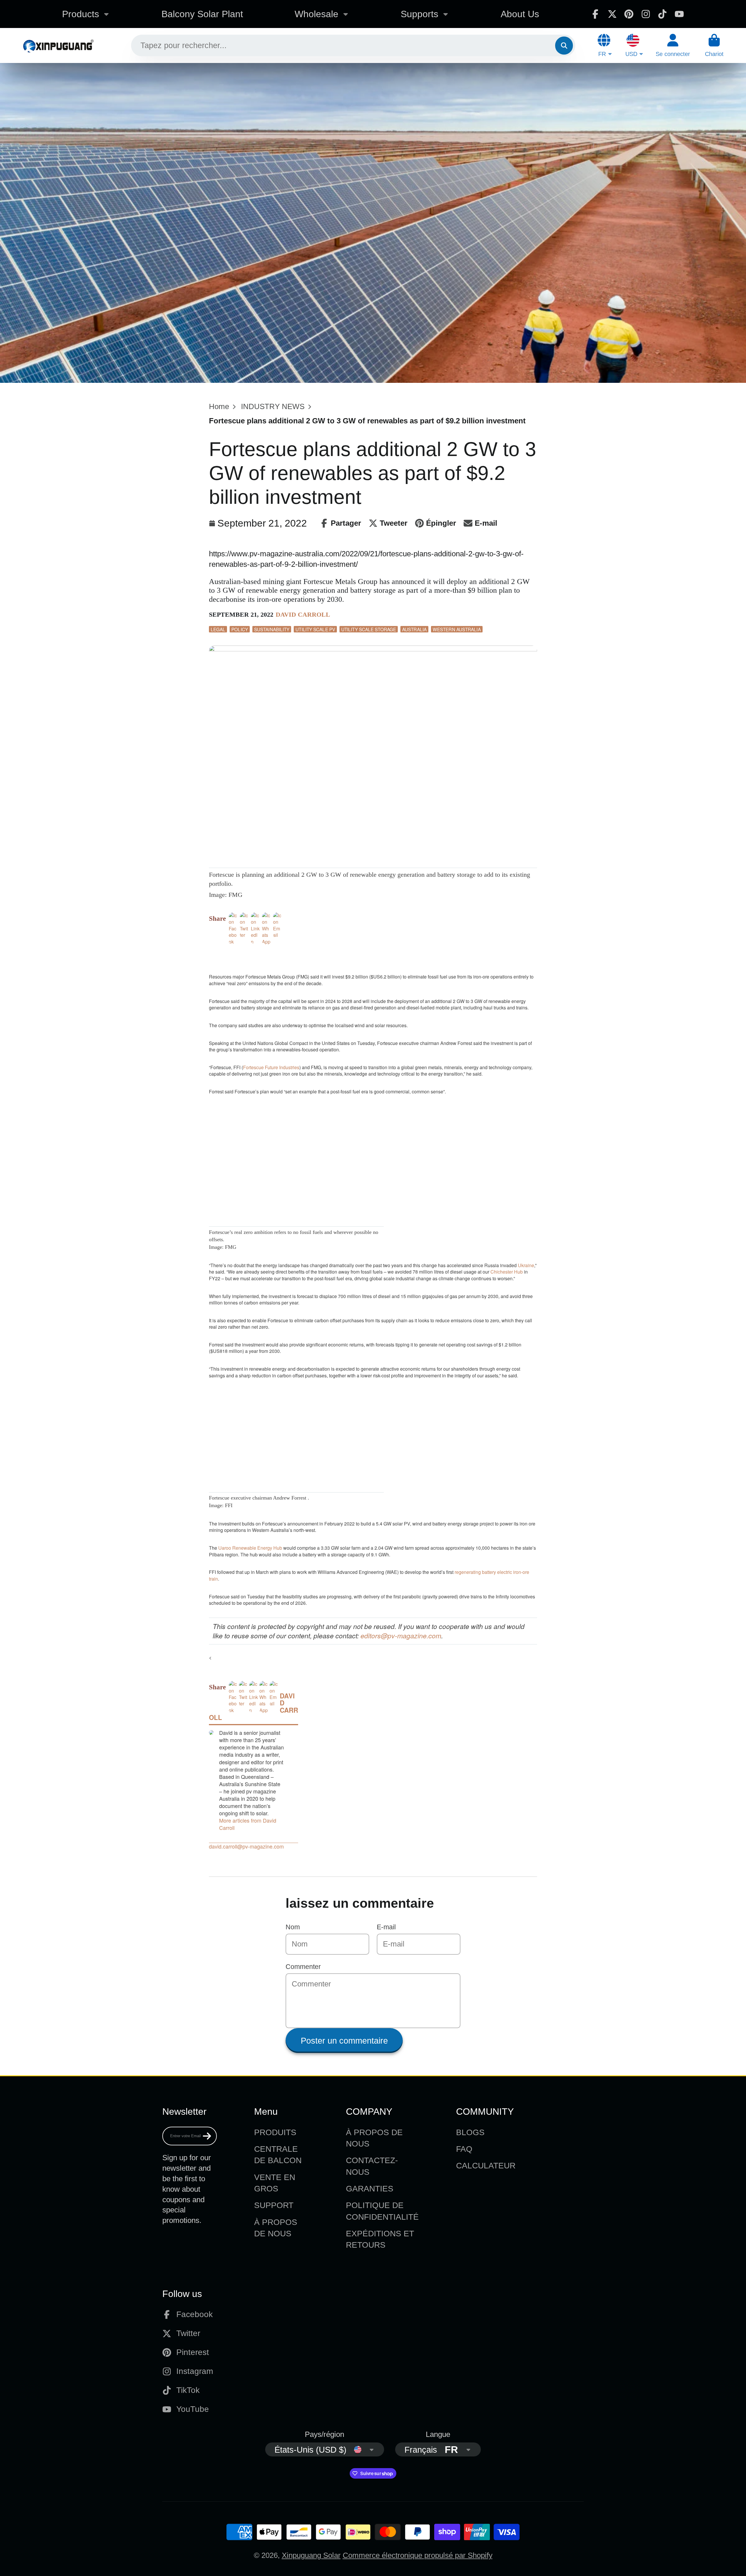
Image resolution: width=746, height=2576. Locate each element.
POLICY (240, 629)
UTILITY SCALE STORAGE (369, 629)
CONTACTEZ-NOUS (372, 2166)
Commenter (303, 1967)
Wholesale (316, 14)
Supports (419, 14)
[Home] (58, 45)
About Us (520, 14)
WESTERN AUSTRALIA (457, 629)
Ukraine (526, 1265)
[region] (277, 954)
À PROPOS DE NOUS (276, 2228)
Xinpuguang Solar (311, 2555)
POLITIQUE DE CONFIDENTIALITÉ (382, 2211)
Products (81, 14)
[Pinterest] (629, 14)
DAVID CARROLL (303, 614)
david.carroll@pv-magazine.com (246, 1846)
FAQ (464, 2149)
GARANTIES (370, 2189)
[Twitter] (612, 14)
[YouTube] (679, 14)
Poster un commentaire (344, 2041)
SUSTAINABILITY (272, 629)
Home (219, 406)
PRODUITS (275, 2132)
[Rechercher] (564, 45)
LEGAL (218, 629)
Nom (293, 1927)
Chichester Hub (507, 1272)
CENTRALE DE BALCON (278, 2155)
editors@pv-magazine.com (401, 1636)
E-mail (386, 1927)
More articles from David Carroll (248, 1824)
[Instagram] (646, 14)
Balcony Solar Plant (202, 14)
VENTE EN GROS (275, 2183)
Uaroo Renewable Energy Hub (250, 1548)
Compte (673, 45)
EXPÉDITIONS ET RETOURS (380, 2239)
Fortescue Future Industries (271, 1067)
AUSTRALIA (414, 629)
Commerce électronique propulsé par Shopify (418, 2555)
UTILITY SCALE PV (315, 629)
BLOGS (470, 2132)
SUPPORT (274, 2205)
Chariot (714, 45)
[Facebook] (595, 14)
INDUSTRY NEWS (273, 406)
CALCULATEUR (486, 2166)
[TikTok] (662, 14)
